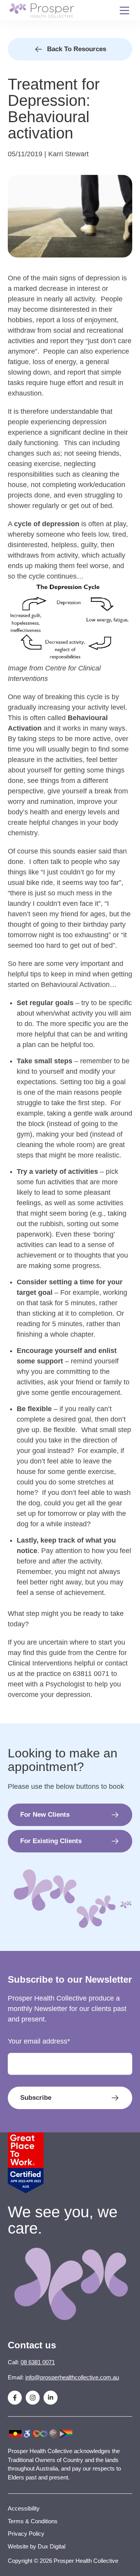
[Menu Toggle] (124, 10)
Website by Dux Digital (37, 2546)
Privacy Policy (26, 2534)
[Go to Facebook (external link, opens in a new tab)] (15, 2398)
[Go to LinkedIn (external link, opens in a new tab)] (51, 2398)
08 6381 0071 (38, 2362)
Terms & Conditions (33, 2521)
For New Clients (45, 1815)
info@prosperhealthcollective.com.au (72, 2377)
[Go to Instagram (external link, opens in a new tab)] (33, 2398)
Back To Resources (77, 49)
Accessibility (24, 2508)
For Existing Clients (51, 1841)
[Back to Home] (42, 10)
